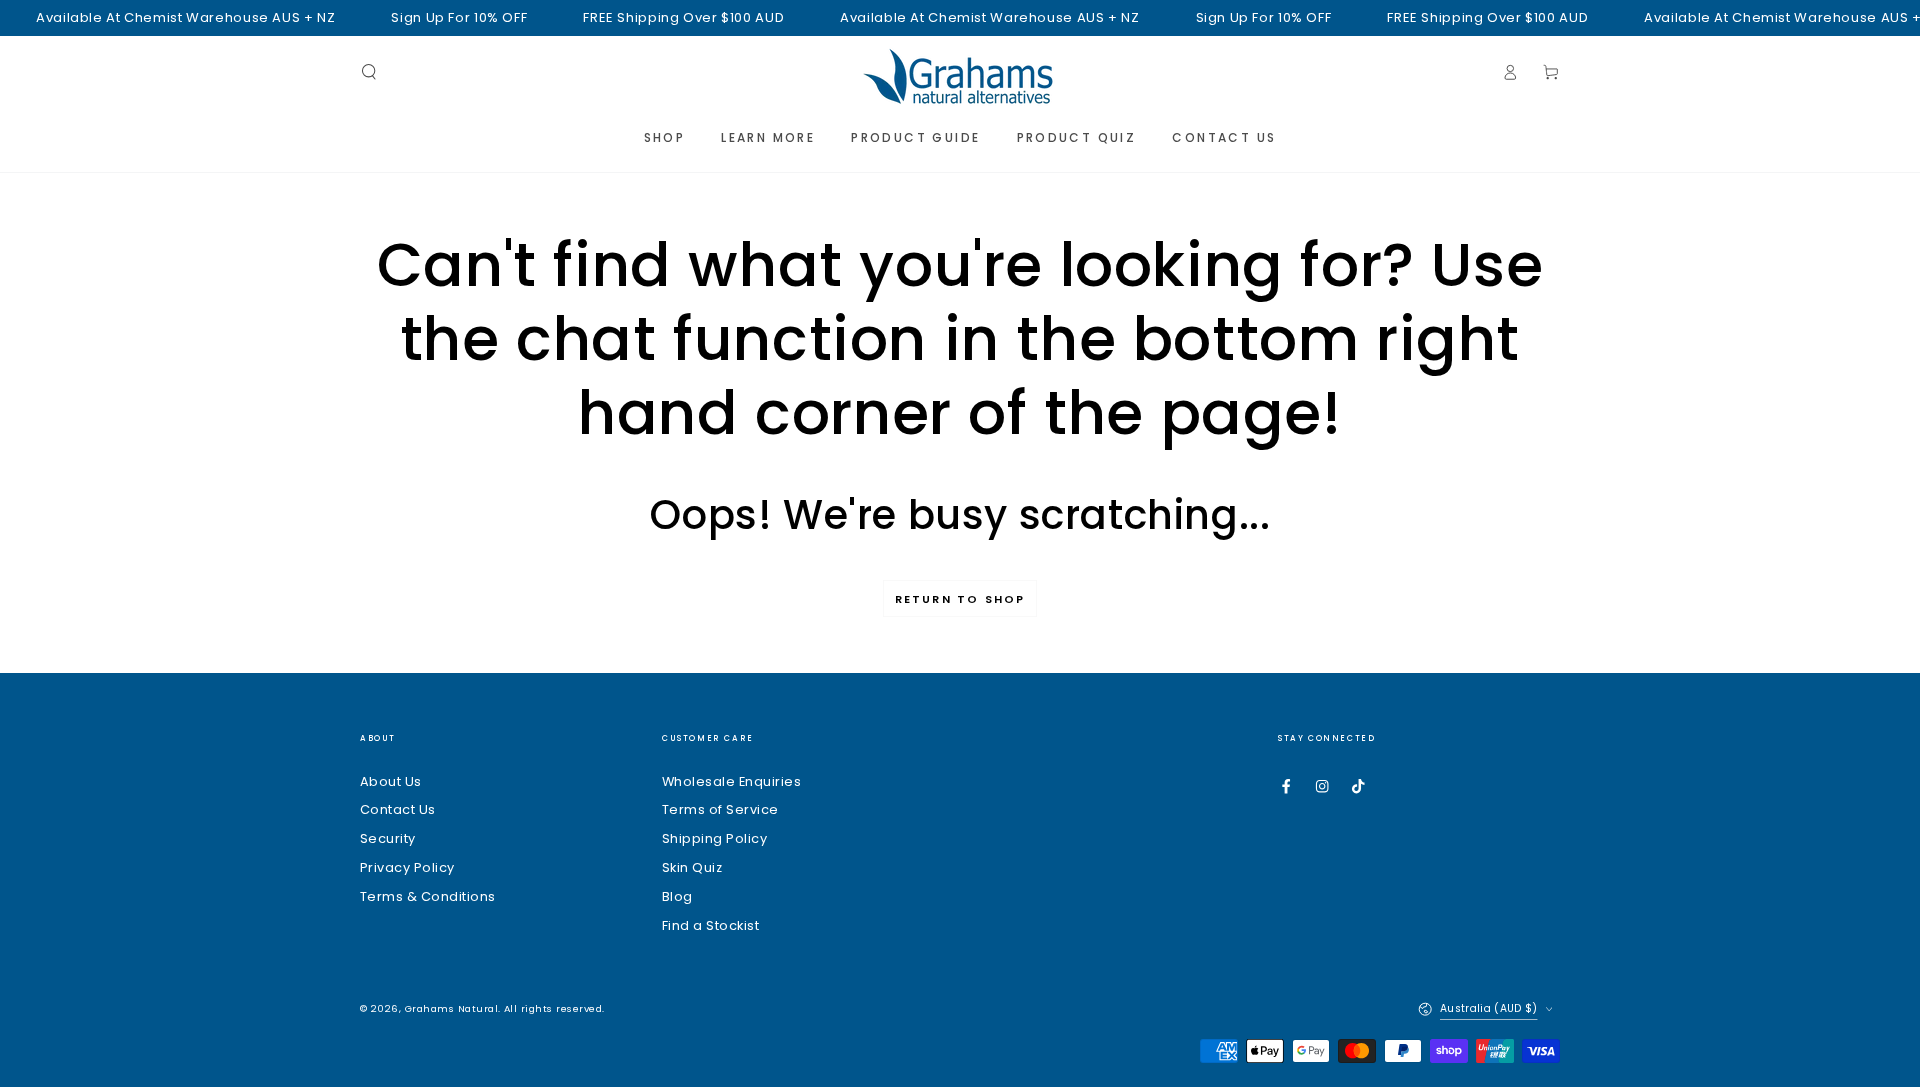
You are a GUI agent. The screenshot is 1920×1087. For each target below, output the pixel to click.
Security (388, 838)
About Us (391, 781)
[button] (369, 71)
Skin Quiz (692, 867)
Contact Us (398, 809)
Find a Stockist (710, 925)
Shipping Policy (714, 838)
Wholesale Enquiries (731, 781)
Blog (677, 896)
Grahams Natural (451, 1008)
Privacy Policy (407, 867)
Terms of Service (720, 809)
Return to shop (960, 599)
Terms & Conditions (428, 896)
